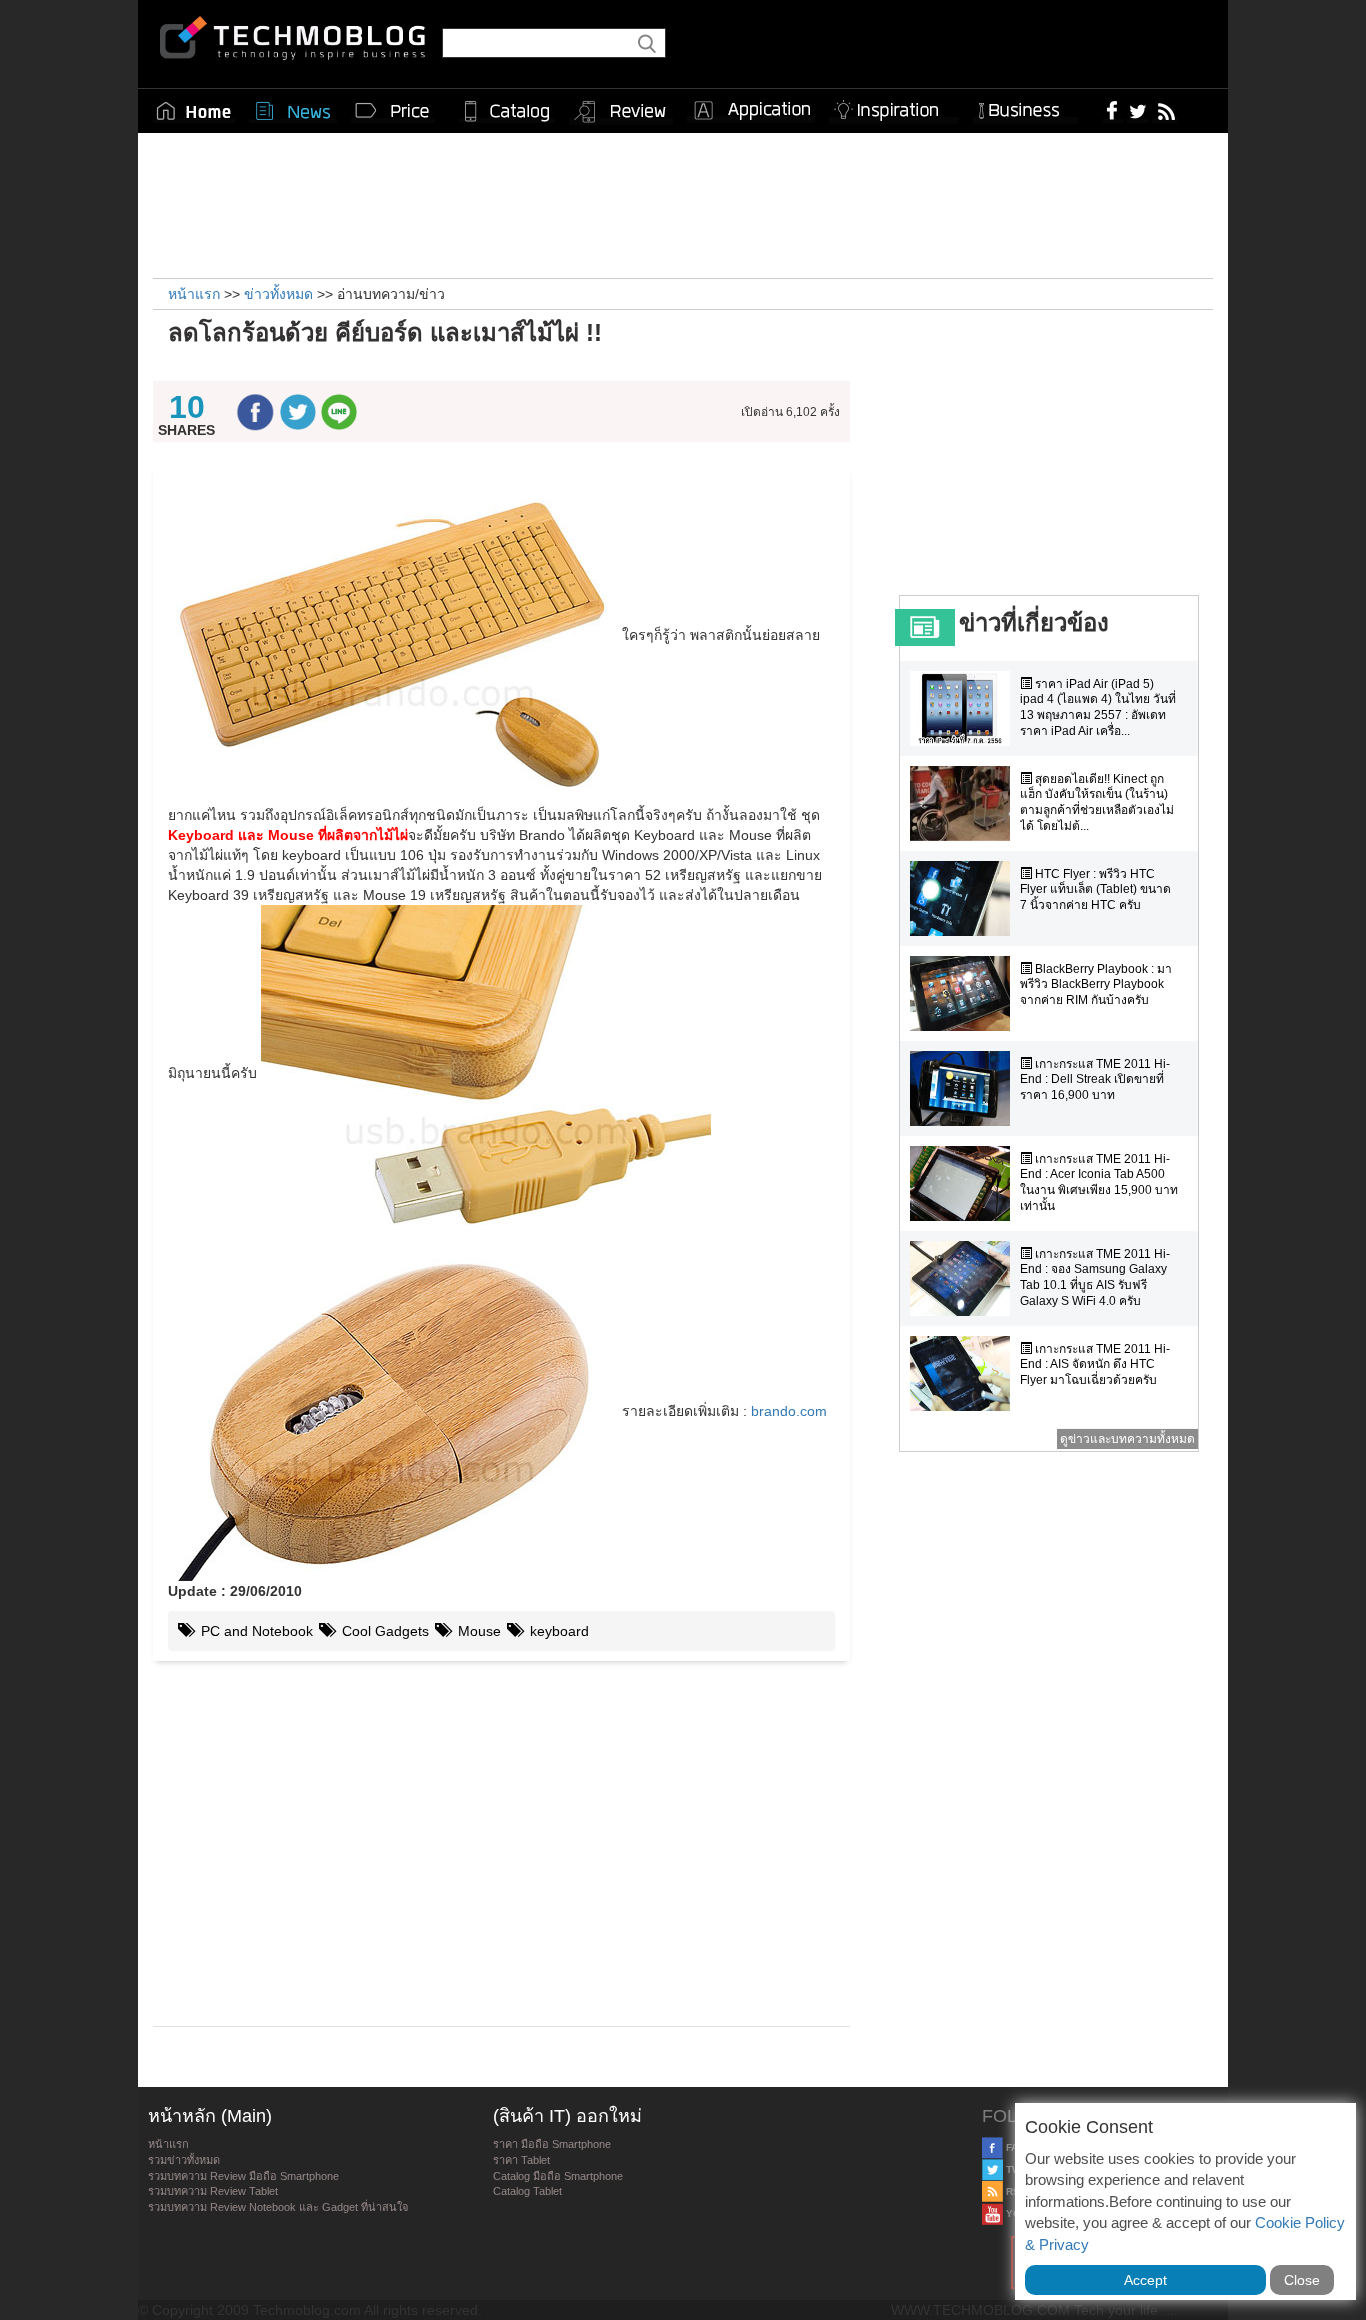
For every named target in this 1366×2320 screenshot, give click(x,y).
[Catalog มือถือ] (507, 111)
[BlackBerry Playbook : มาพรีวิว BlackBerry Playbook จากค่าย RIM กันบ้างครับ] (965, 993)
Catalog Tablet (527, 2191)
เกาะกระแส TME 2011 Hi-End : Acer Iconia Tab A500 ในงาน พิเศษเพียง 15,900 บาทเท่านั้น (1099, 1182)
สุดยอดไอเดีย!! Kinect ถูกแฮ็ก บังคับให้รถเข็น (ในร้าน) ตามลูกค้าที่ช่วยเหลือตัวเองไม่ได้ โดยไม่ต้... (1097, 802)
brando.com (789, 1411)
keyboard (557, 1631)
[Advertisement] (683, 203)
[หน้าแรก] (194, 111)
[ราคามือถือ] (393, 111)
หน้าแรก (168, 2144)
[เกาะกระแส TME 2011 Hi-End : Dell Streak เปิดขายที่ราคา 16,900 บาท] (965, 1088)
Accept (1145, 2280)
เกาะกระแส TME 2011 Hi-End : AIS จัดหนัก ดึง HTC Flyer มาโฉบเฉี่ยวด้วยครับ (1095, 1364)
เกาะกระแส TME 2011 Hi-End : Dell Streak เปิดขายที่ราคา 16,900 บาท (1095, 1079)
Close (1302, 2280)
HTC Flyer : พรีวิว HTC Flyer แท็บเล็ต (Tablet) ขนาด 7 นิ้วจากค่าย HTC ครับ (1095, 889)
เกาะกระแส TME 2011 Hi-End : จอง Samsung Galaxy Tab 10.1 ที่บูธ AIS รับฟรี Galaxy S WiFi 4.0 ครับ (1095, 1277)
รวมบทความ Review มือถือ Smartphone (243, 2176)
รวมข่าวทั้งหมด (184, 2160)
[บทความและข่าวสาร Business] (1025, 106)
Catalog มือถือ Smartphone (558, 2176)
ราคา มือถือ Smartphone (552, 2144)
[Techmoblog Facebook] (1112, 110)
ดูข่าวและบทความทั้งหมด (1127, 1439)
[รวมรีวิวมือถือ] (621, 112)
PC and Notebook (255, 1631)
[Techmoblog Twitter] (1137, 110)
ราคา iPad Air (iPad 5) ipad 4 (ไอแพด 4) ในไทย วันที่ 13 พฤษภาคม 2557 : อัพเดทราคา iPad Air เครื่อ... (1098, 707)
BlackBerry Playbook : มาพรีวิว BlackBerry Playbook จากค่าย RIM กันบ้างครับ (1096, 984)
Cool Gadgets (383, 1631)
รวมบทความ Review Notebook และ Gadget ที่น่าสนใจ (278, 2207)
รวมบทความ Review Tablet (213, 2191)
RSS (1015, 2191)
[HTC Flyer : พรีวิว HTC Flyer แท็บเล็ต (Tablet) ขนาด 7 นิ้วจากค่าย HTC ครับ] (965, 898)
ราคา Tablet (521, 2160)
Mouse (477, 1631)
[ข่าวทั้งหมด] (293, 111)
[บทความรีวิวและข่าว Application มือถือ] (751, 111)
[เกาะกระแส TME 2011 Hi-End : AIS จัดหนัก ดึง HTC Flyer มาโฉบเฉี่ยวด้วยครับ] (965, 1373)
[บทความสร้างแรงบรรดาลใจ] (894, 106)
